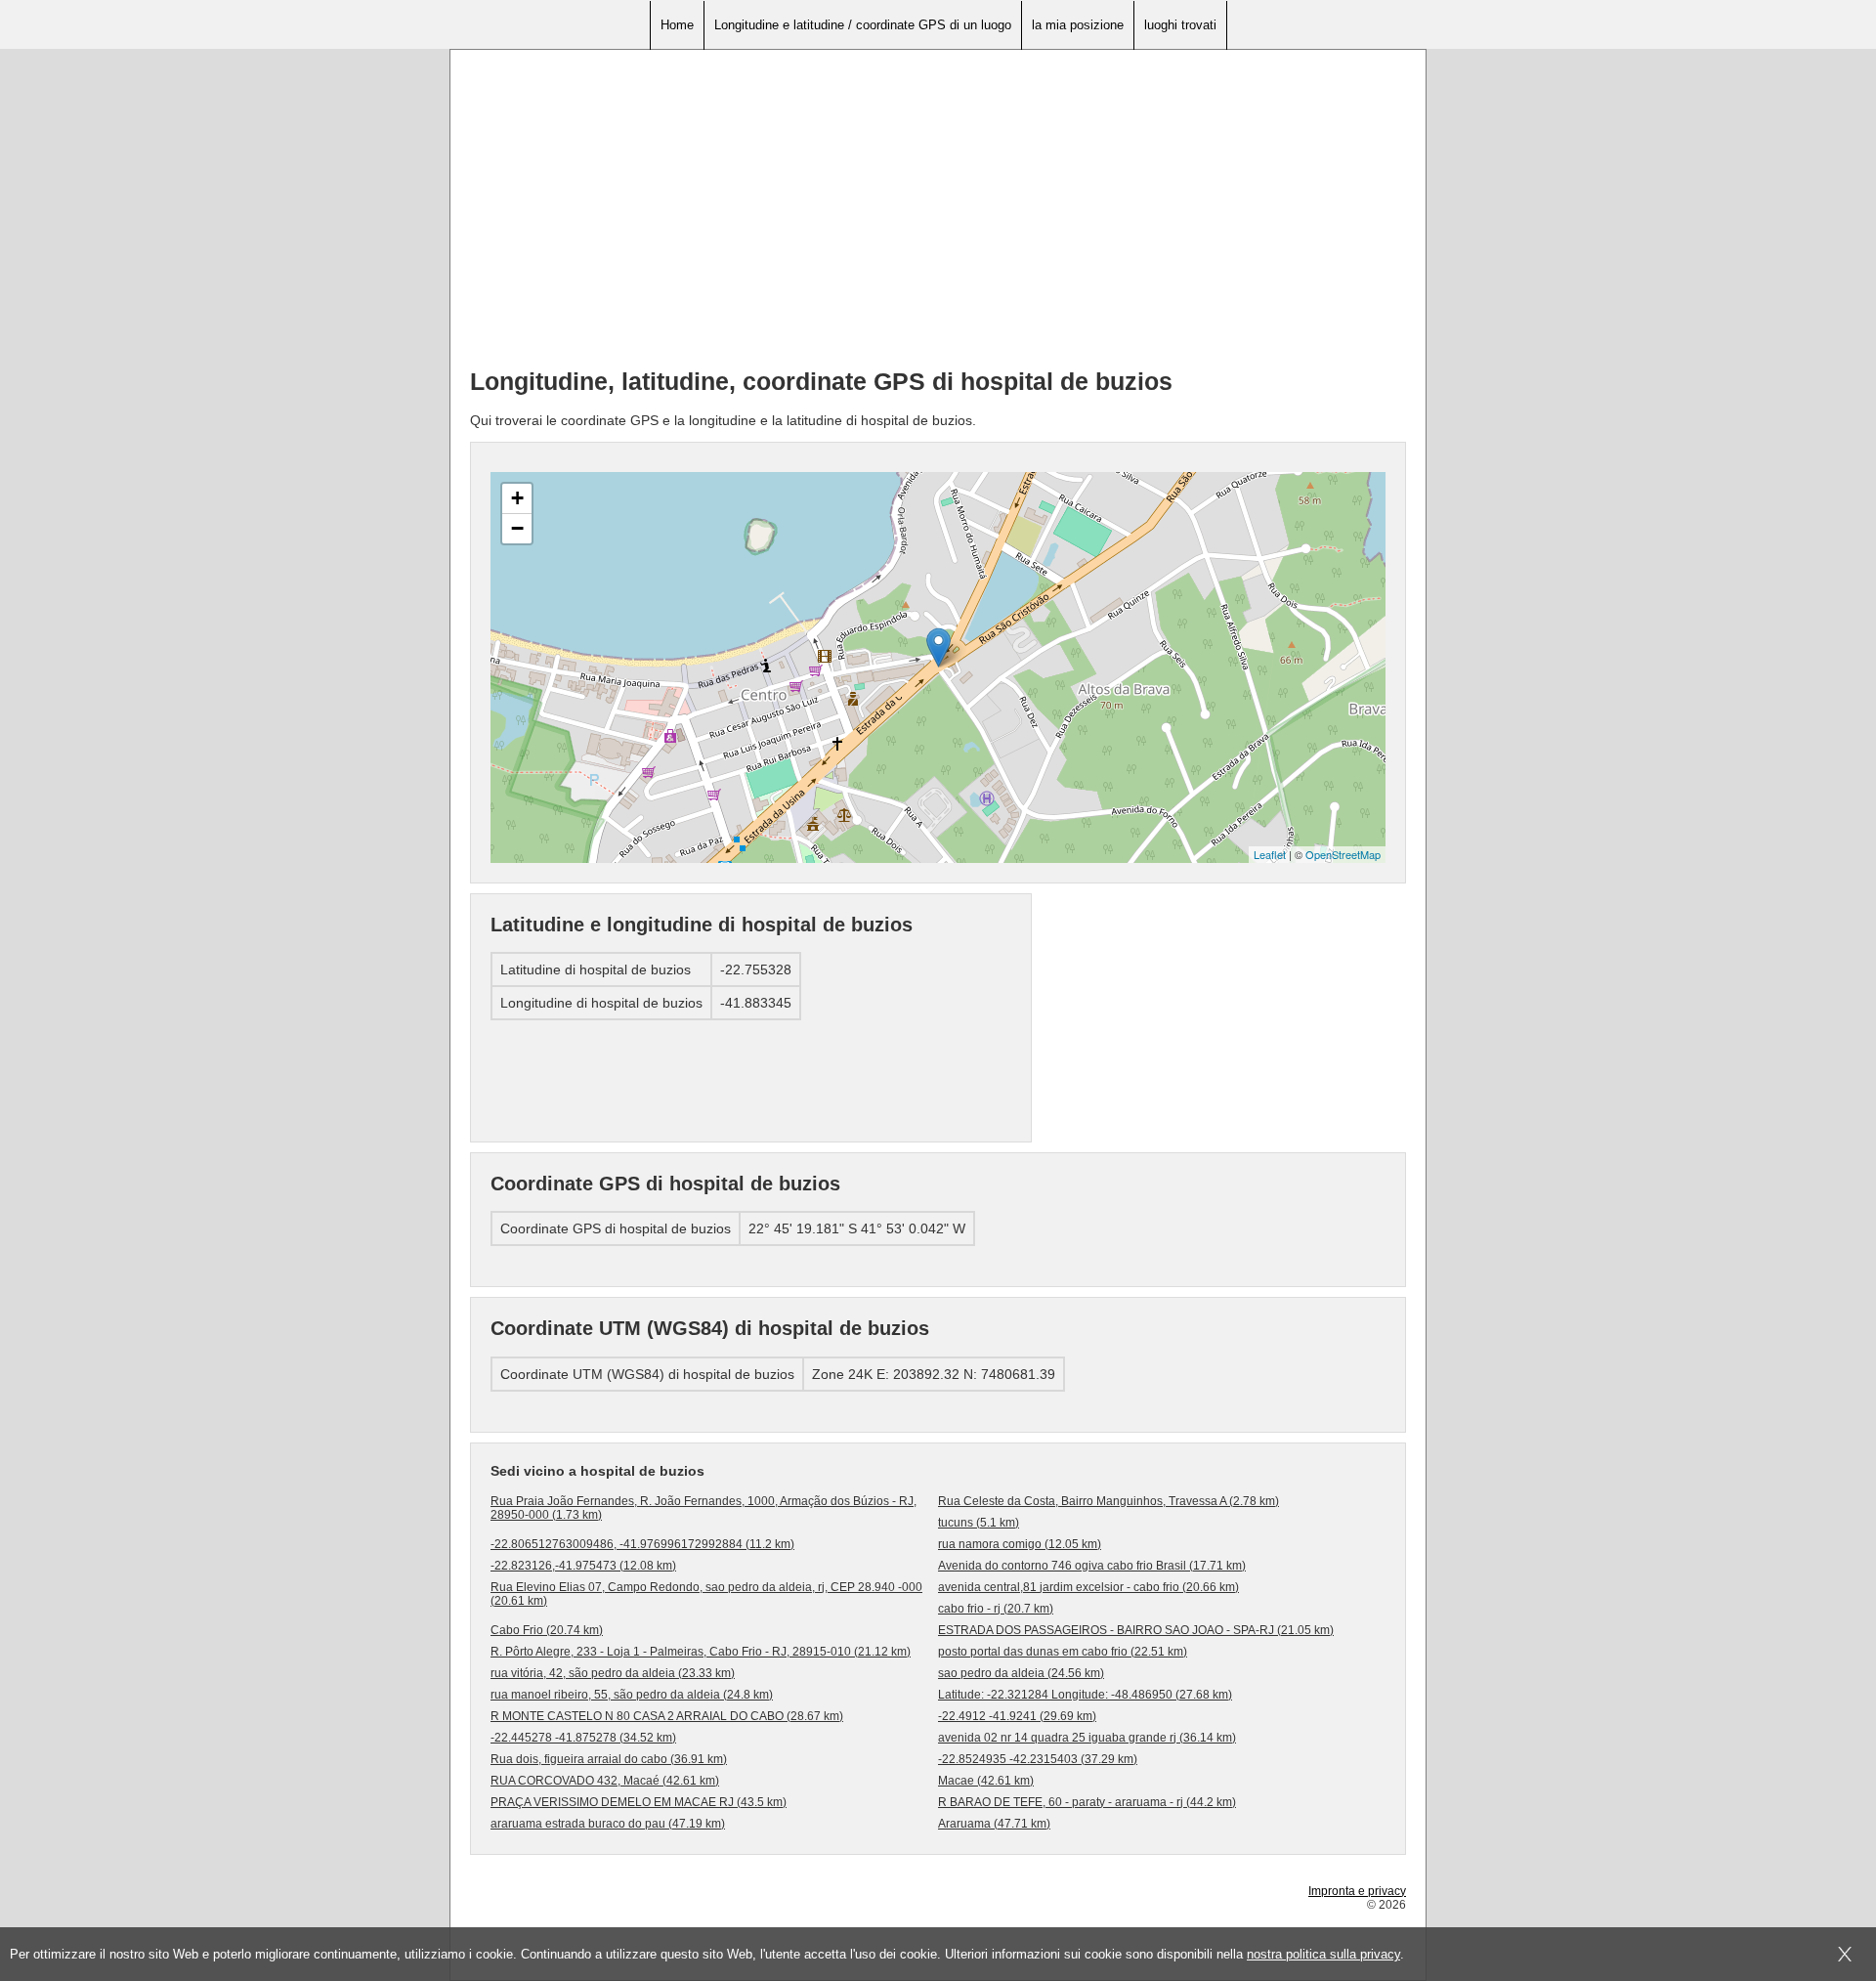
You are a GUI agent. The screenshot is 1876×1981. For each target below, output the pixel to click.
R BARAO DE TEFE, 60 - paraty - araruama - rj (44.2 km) (1087, 1802)
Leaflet (1270, 854)
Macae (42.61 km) (986, 1781)
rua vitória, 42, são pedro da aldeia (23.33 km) (613, 1673)
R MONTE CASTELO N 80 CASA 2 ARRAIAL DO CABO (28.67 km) (667, 1716)
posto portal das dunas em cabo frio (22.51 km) (1063, 1652)
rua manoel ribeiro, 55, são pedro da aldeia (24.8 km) (632, 1695)
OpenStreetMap (1343, 854)
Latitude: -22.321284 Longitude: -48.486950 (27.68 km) (1085, 1695)
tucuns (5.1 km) (979, 1523)
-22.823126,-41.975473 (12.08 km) (583, 1566)
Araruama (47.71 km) (994, 1824)
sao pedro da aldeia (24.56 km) (1021, 1673)
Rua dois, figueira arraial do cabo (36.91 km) (609, 1759)
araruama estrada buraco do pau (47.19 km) (608, 1824)
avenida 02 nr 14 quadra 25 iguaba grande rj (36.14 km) (1087, 1738)
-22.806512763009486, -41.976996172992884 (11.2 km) (642, 1544)
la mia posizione (1078, 25)
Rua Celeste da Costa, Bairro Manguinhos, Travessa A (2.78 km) (1109, 1501)
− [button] (517, 528)
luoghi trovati (1180, 25)
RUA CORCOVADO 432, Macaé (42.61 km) (605, 1781)
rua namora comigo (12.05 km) (1020, 1544)
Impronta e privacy (1357, 1891)
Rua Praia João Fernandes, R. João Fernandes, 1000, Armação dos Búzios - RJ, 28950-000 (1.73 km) (703, 1508)
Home (677, 25)
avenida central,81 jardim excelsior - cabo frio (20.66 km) (1088, 1587)
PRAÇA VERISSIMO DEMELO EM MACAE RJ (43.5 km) (639, 1802)
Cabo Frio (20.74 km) (547, 1630)
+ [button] (517, 498)
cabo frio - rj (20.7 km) (996, 1609)
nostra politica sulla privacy (1323, 1954)
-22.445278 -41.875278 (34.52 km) (583, 1738)
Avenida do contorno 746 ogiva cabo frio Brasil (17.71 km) (1092, 1566)
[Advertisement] (938, 216)
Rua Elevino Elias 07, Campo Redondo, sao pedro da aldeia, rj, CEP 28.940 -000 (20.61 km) (706, 1594)
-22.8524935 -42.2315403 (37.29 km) (1038, 1759)
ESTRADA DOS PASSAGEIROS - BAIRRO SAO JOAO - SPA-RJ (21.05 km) (1136, 1630)
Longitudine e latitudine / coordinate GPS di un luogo (863, 25)
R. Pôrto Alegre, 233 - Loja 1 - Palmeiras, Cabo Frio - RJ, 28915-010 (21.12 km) (701, 1652)
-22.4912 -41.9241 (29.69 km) (1017, 1716)
